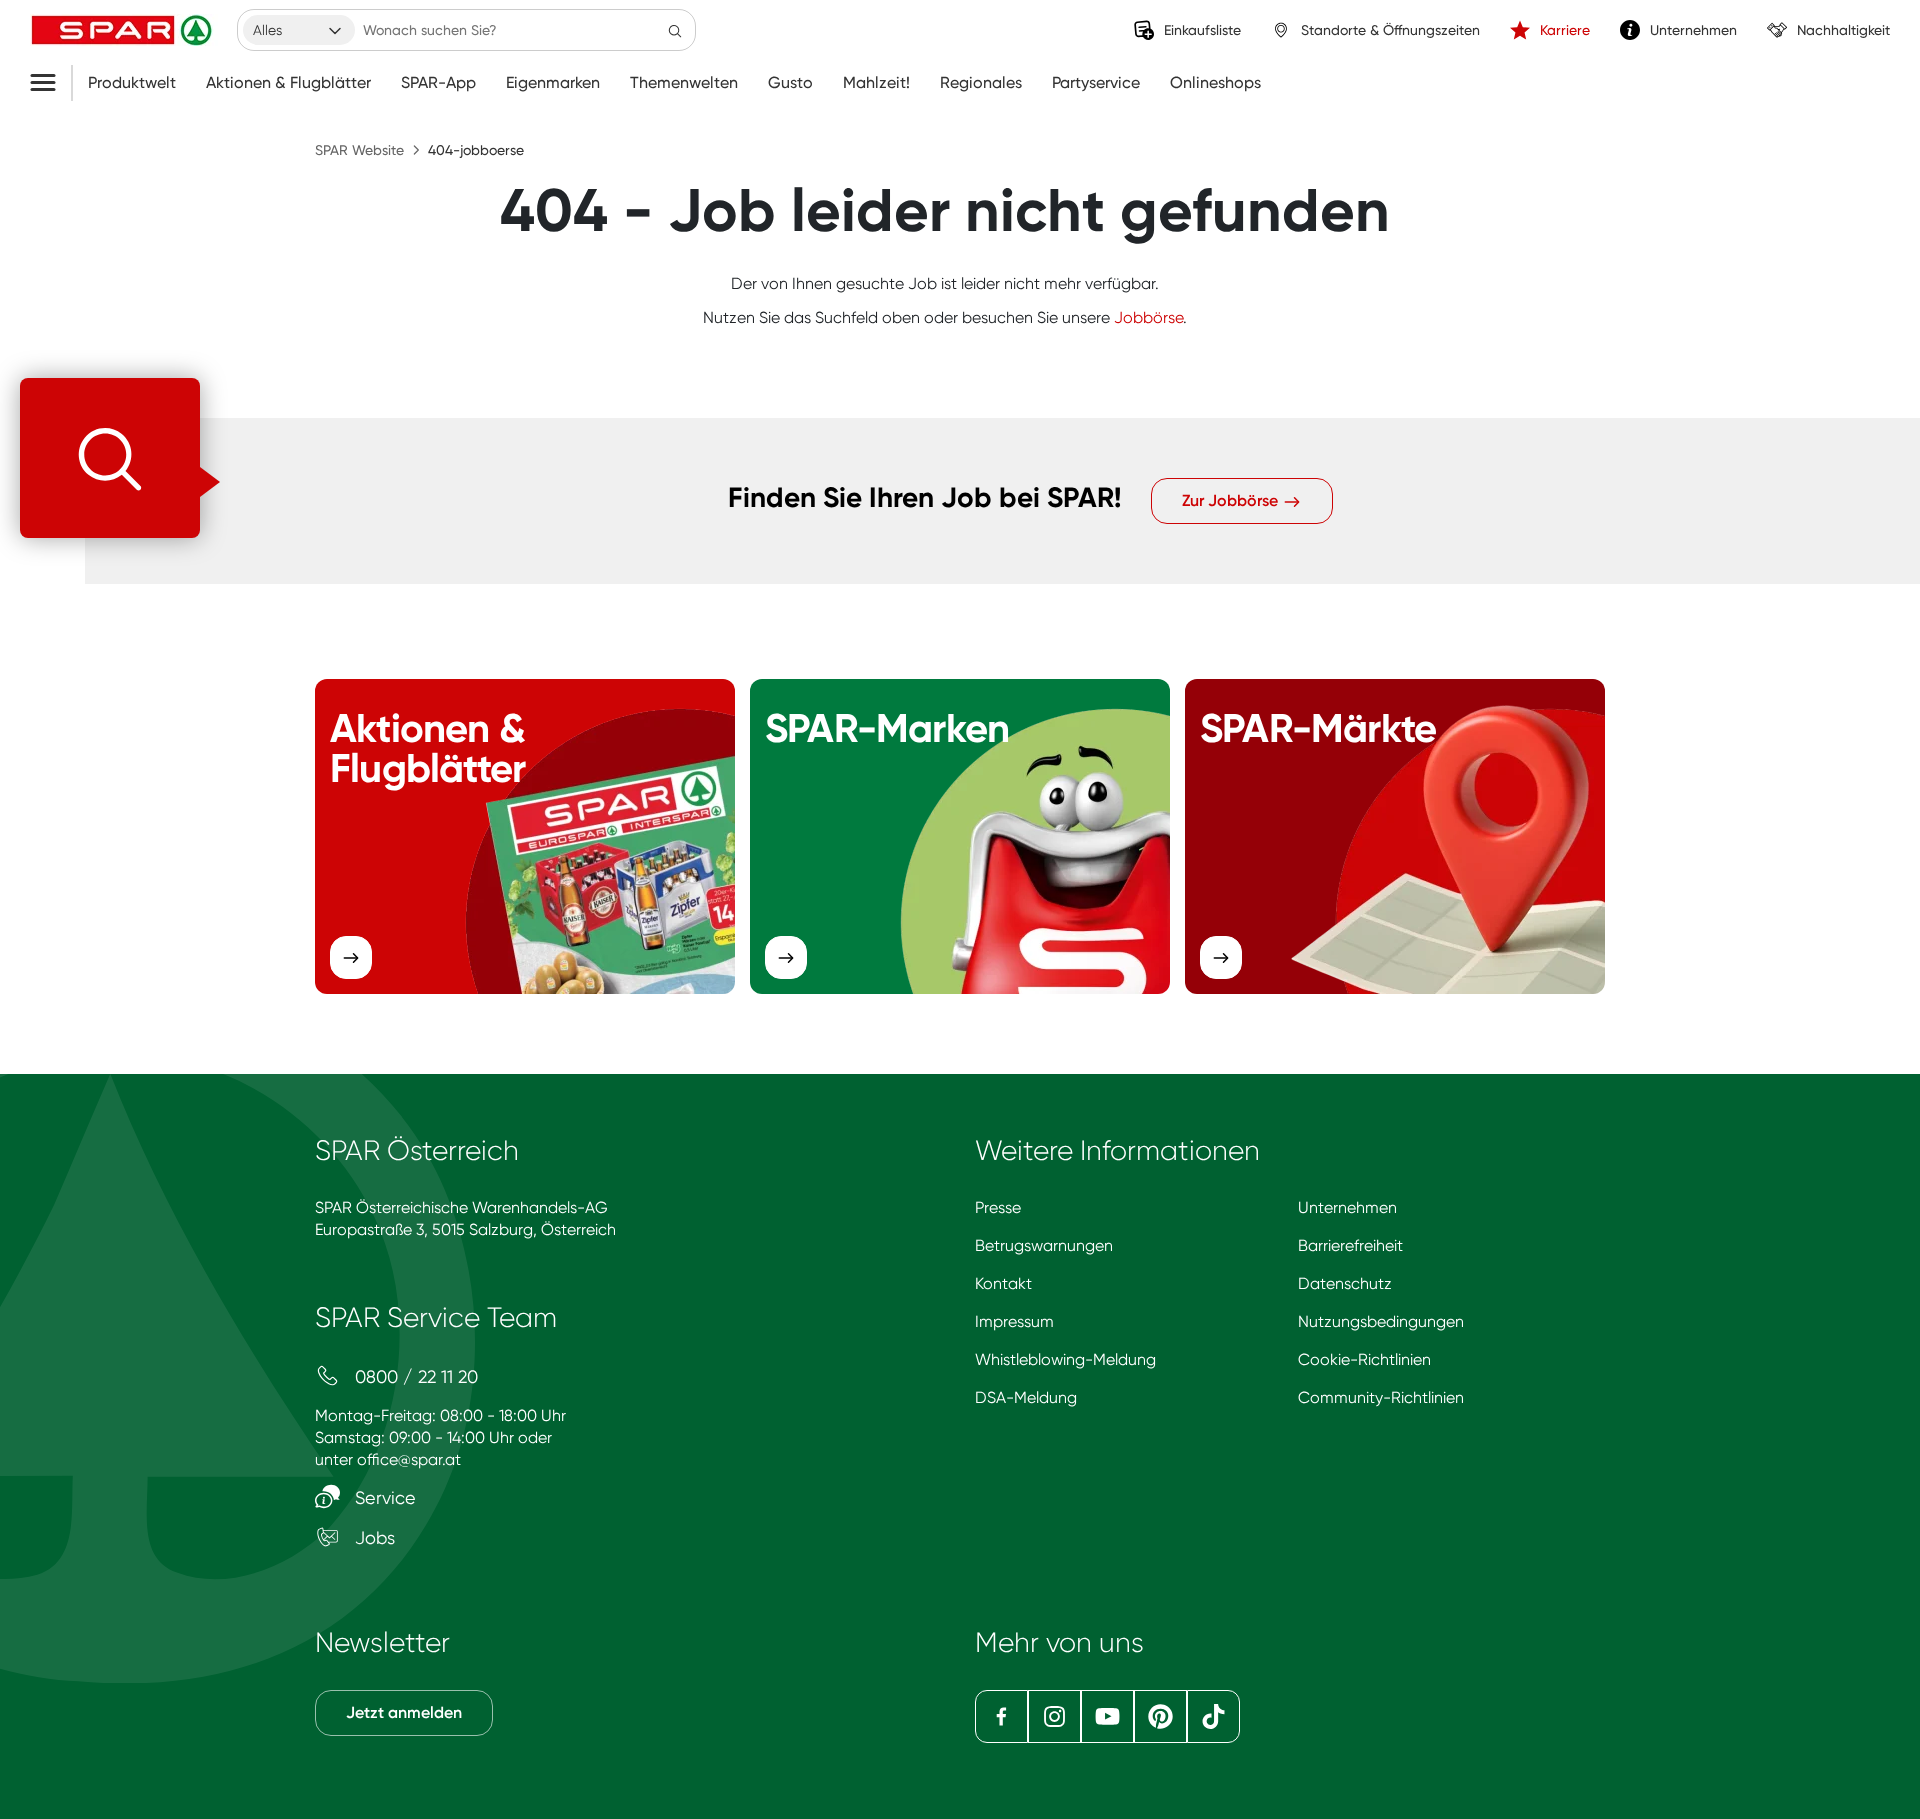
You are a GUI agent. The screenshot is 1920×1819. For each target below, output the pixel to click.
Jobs (372, 1537)
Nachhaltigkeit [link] (1843, 30)
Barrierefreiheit (1350, 1245)
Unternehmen (1347, 1207)
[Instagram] (1054, 1716)
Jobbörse (1148, 317)
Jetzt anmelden (404, 1712)
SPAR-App (438, 83)
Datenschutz (1345, 1283)
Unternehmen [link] (1693, 30)
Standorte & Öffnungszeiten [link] (1390, 30)
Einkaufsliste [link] (1202, 30)
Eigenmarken (553, 83)
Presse (998, 1207)
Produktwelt (132, 83)
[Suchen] (675, 30)
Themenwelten (684, 83)
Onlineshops (1215, 83)
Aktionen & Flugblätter (288, 83)
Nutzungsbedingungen (1381, 1321)
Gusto (790, 83)
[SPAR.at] (124, 30)
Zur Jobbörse (1232, 500)
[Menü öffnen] (50, 83)
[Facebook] (1001, 1716)
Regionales (981, 83)
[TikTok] (1213, 1716)
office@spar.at (409, 1459)
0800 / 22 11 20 (414, 1376)
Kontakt (1003, 1283)
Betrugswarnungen (1044, 1245)
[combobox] (299, 30)
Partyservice (1096, 83)
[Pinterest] (1160, 1716)
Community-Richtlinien (1381, 1397)
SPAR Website (359, 150)
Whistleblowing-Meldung (1065, 1359)
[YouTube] (1107, 1716)
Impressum (1014, 1321)
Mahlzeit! (876, 83)
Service (383, 1497)
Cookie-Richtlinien (1364, 1359)
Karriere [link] (1565, 30)
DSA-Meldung (1026, 1397)
